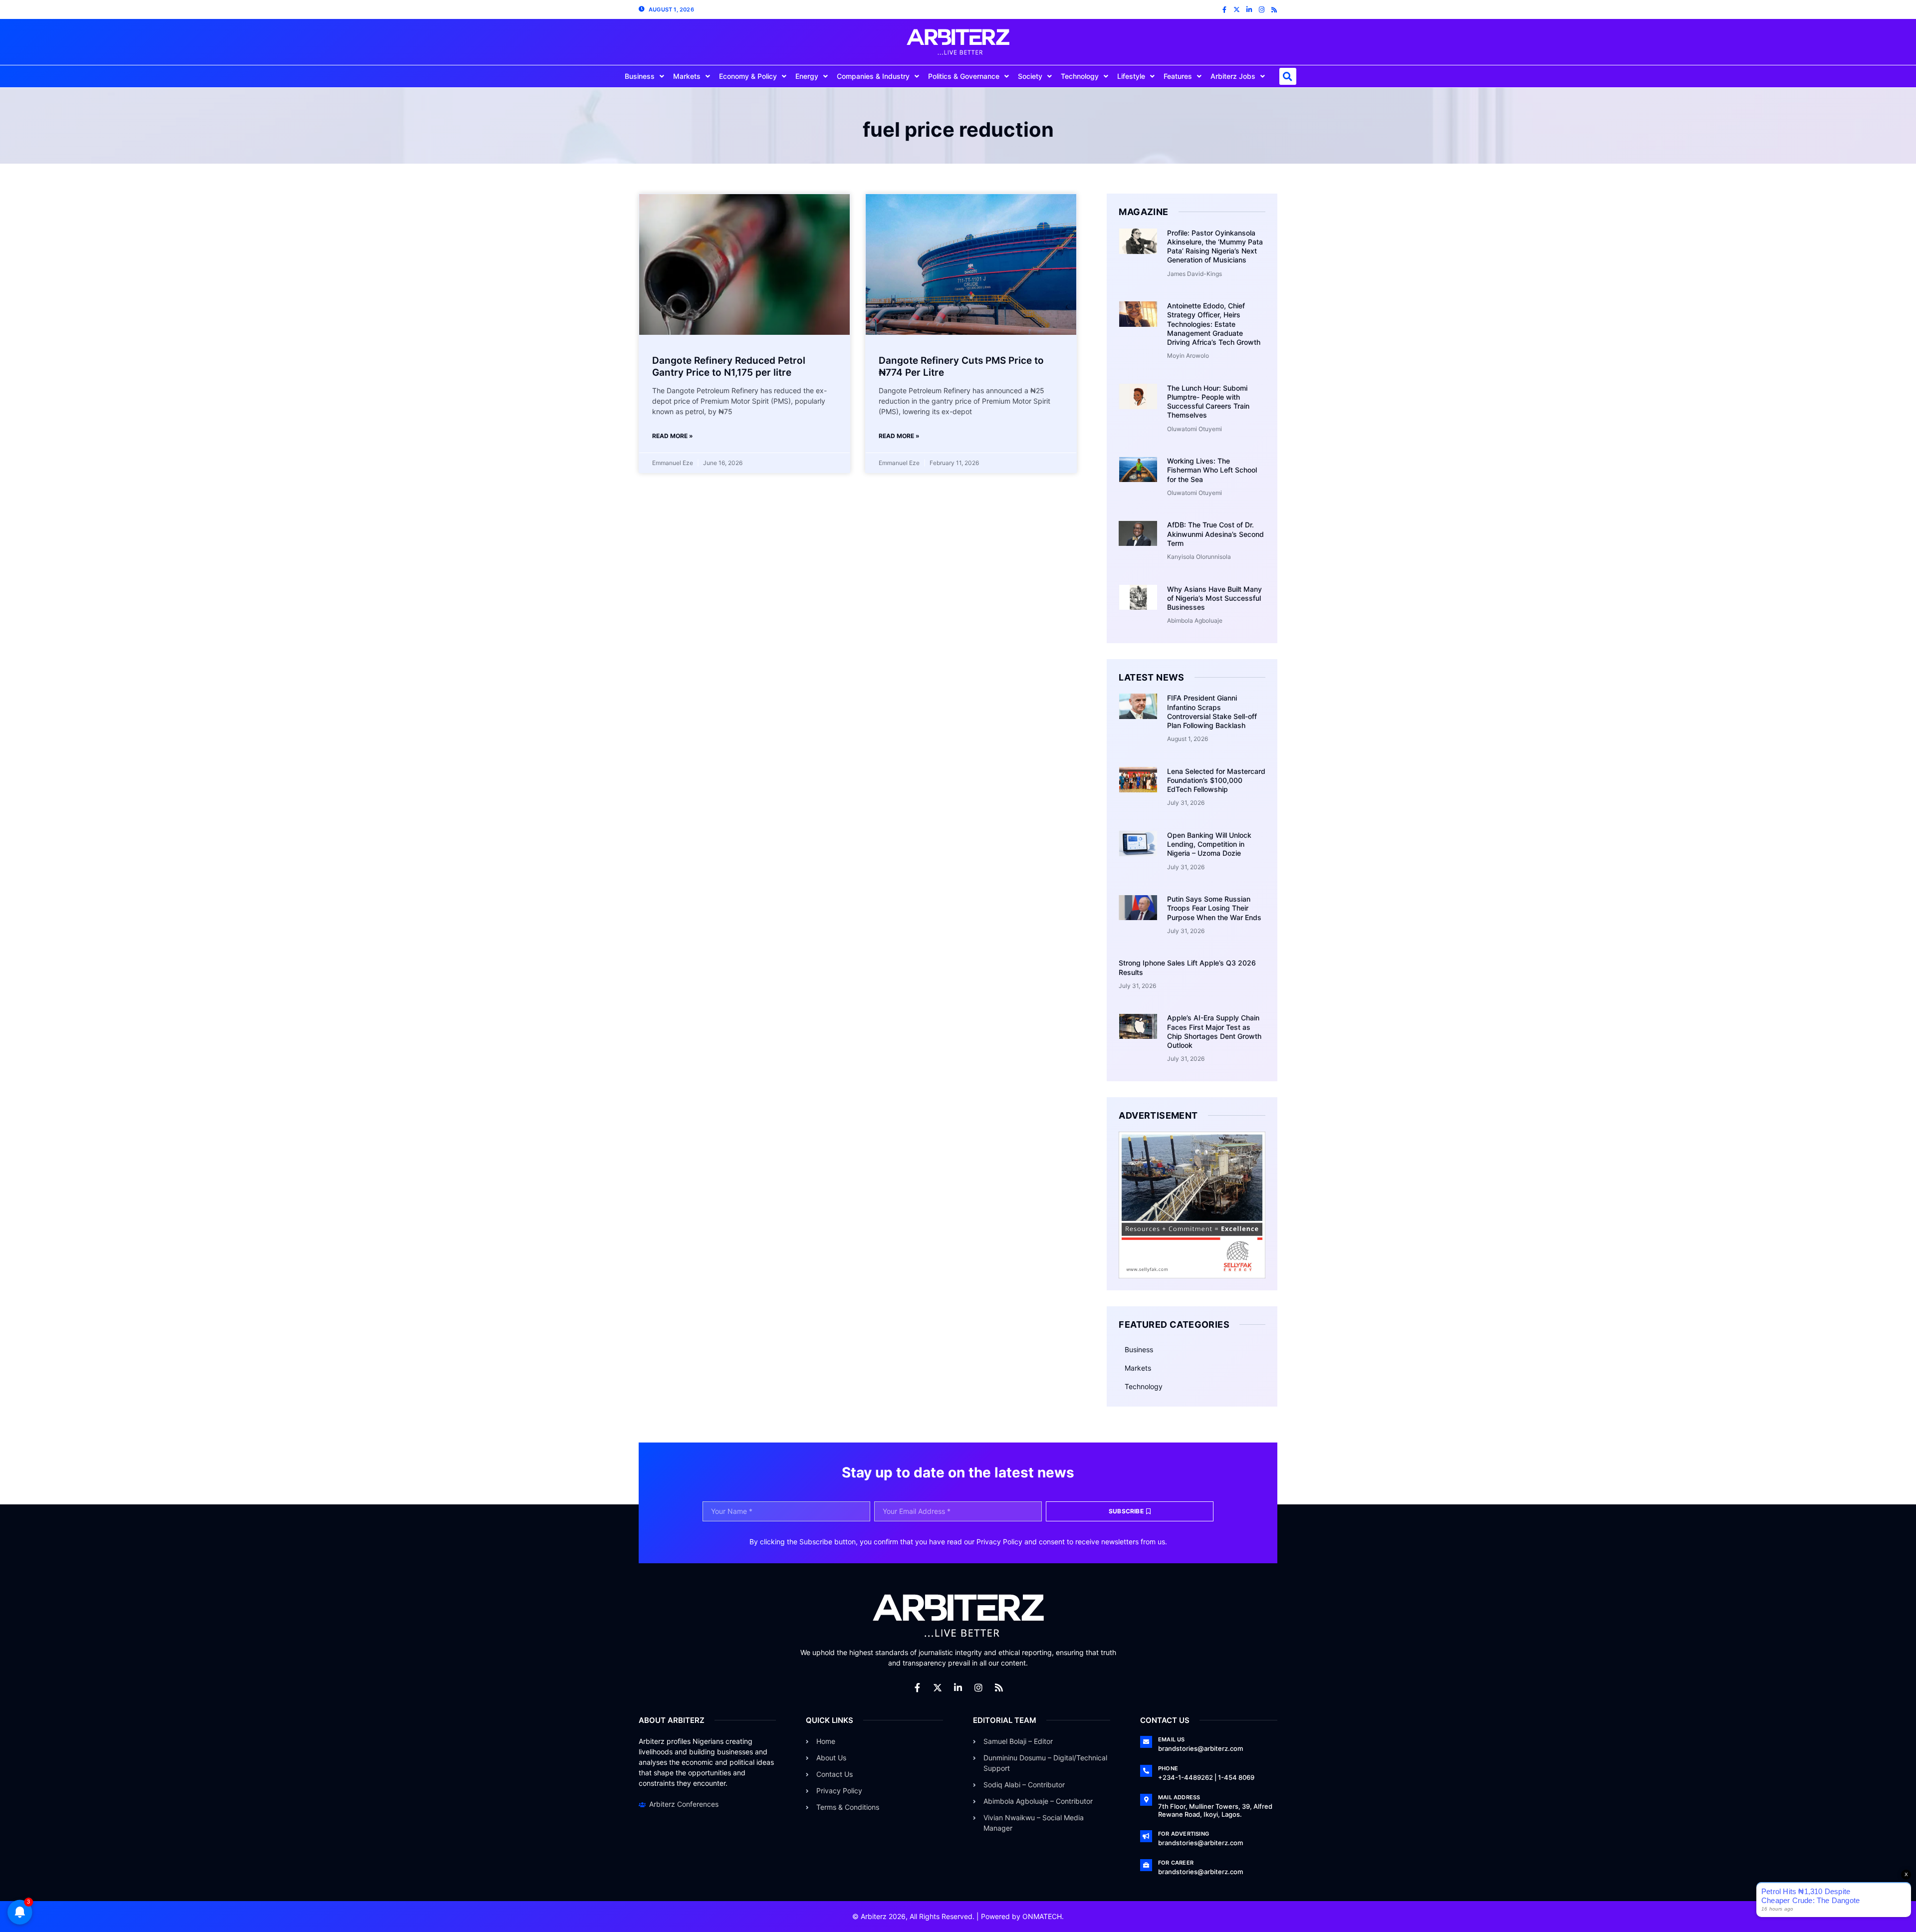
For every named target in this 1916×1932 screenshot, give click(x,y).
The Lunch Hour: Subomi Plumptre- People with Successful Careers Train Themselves (1208, 402)
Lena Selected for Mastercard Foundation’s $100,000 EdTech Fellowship (1216, 780)
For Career (1176, 1863)
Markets (687, 76)
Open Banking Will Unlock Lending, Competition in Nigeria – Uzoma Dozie (1209, 844)
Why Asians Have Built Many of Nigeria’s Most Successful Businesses (1214, 598)
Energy (807, 76)
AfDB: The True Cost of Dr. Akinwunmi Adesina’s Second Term (1215, 534)
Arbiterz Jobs (1233, 76)
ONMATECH (1042, 1916)
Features (1178, 76)
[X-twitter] (1237, 10)
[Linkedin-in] (1249, 10)
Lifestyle (1131, 76)
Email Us (1172, 1739)
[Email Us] (1146, 1742)
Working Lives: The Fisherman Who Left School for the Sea (1212, 470)
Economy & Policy (748, 76)
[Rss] (1274, 10)
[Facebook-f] (1224, 10)
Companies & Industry (873, 76)
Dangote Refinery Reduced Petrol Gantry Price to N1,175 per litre (729, 367)
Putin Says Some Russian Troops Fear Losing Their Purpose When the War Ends (1214, 908)
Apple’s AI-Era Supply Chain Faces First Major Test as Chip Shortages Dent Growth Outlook (1214, 1031)
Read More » (673, 436)
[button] (1288, 76)
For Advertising (1184, 1834)
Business (640, 76)
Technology (1080, 76)
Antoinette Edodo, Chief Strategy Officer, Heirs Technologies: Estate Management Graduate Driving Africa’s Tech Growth (1214, 324)
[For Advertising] (1146, 1836)
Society (1030, 76)
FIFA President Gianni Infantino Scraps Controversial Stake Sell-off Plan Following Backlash (1212, 712)
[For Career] (1146, 1865)
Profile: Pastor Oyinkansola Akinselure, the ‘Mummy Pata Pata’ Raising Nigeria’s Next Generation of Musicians (1215, 246)
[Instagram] (1262, 10)
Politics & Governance (964, 76)
